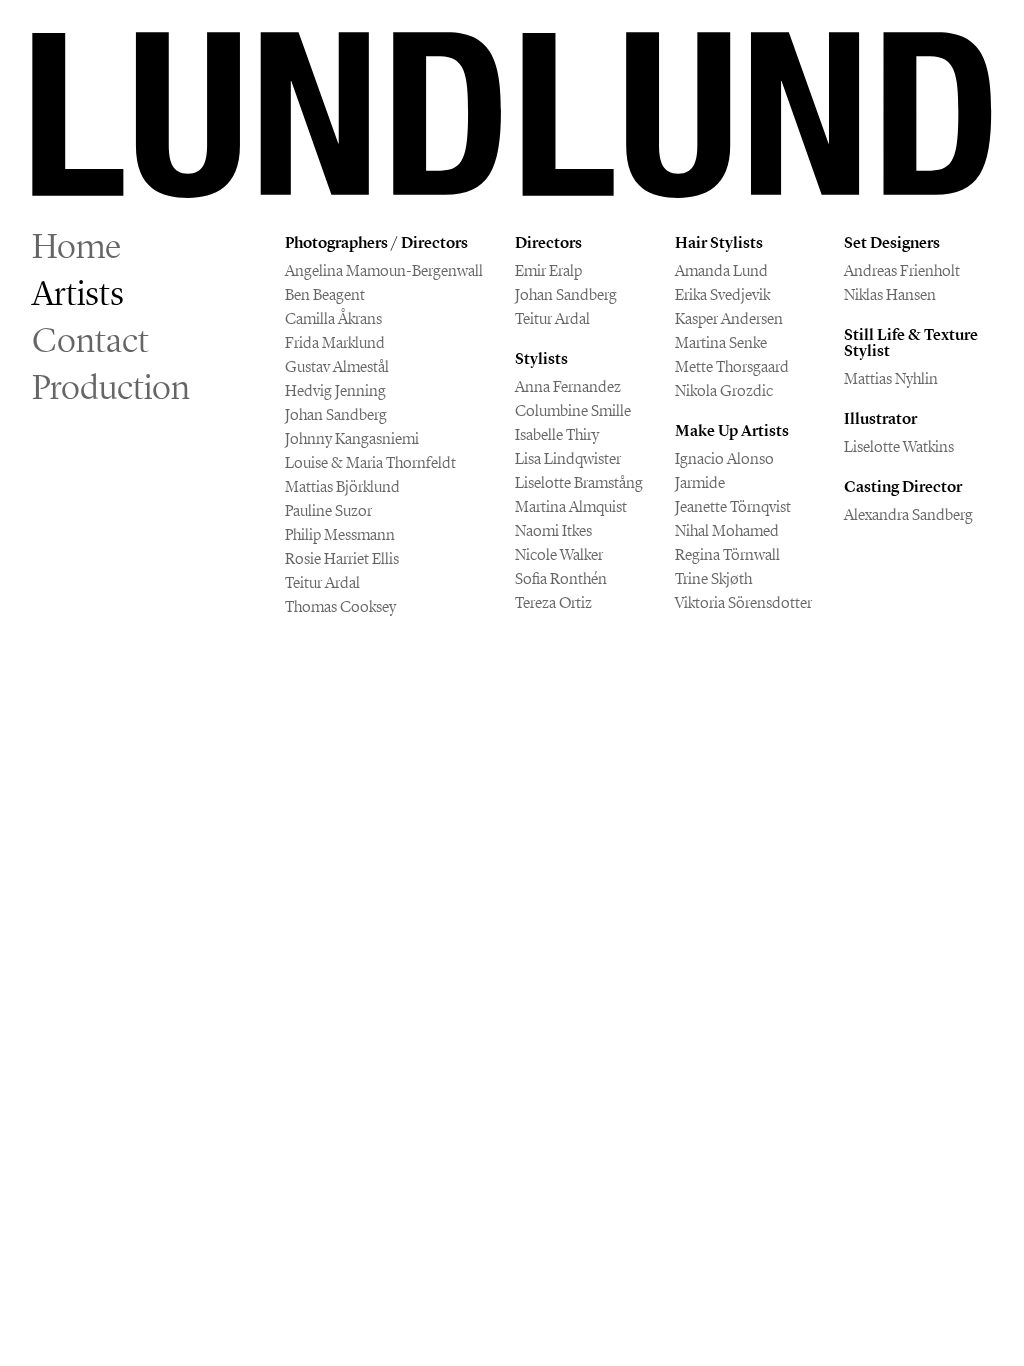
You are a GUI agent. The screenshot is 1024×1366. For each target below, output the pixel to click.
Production (111, 387)
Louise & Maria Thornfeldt (370, 462)
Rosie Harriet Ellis (342, 558)
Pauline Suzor (328, 510)
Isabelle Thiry (557, 434)
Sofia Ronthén (561, 578)
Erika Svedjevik (722, 294)
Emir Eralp (548, 270)
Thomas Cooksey (340, 606)
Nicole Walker (559, 554)
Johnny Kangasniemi (352, 438)
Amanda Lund (721, 270)
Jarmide (700, 482)
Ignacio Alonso (724, 458)
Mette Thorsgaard (732, 366)
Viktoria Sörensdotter (743, 602)
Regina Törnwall (727, 554)
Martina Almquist (571, 506)
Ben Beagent (325, 294)
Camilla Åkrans (333, 318)
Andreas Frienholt (902, 270)
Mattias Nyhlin (891, 378)
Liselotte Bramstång (579, 482)
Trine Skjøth (713, 578)
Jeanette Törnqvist (733, 506)
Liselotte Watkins (899, 446)
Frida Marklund (335, 342)
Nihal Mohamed (727, 530)
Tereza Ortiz (553, 602)
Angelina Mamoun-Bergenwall (384, 270)
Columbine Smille (573, 410)
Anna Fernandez (568, 386)
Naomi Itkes (553, 530)
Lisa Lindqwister (568, 458)
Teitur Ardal (322, 582)
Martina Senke (721, 342)
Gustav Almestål (337, 366)
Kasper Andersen (729, 318)
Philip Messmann (340, 534)
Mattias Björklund (342, 486)
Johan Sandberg (336, 414)
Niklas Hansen (890, 294)
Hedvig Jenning (335, 390)
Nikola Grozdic (724, 390)
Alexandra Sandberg (908, 514)
